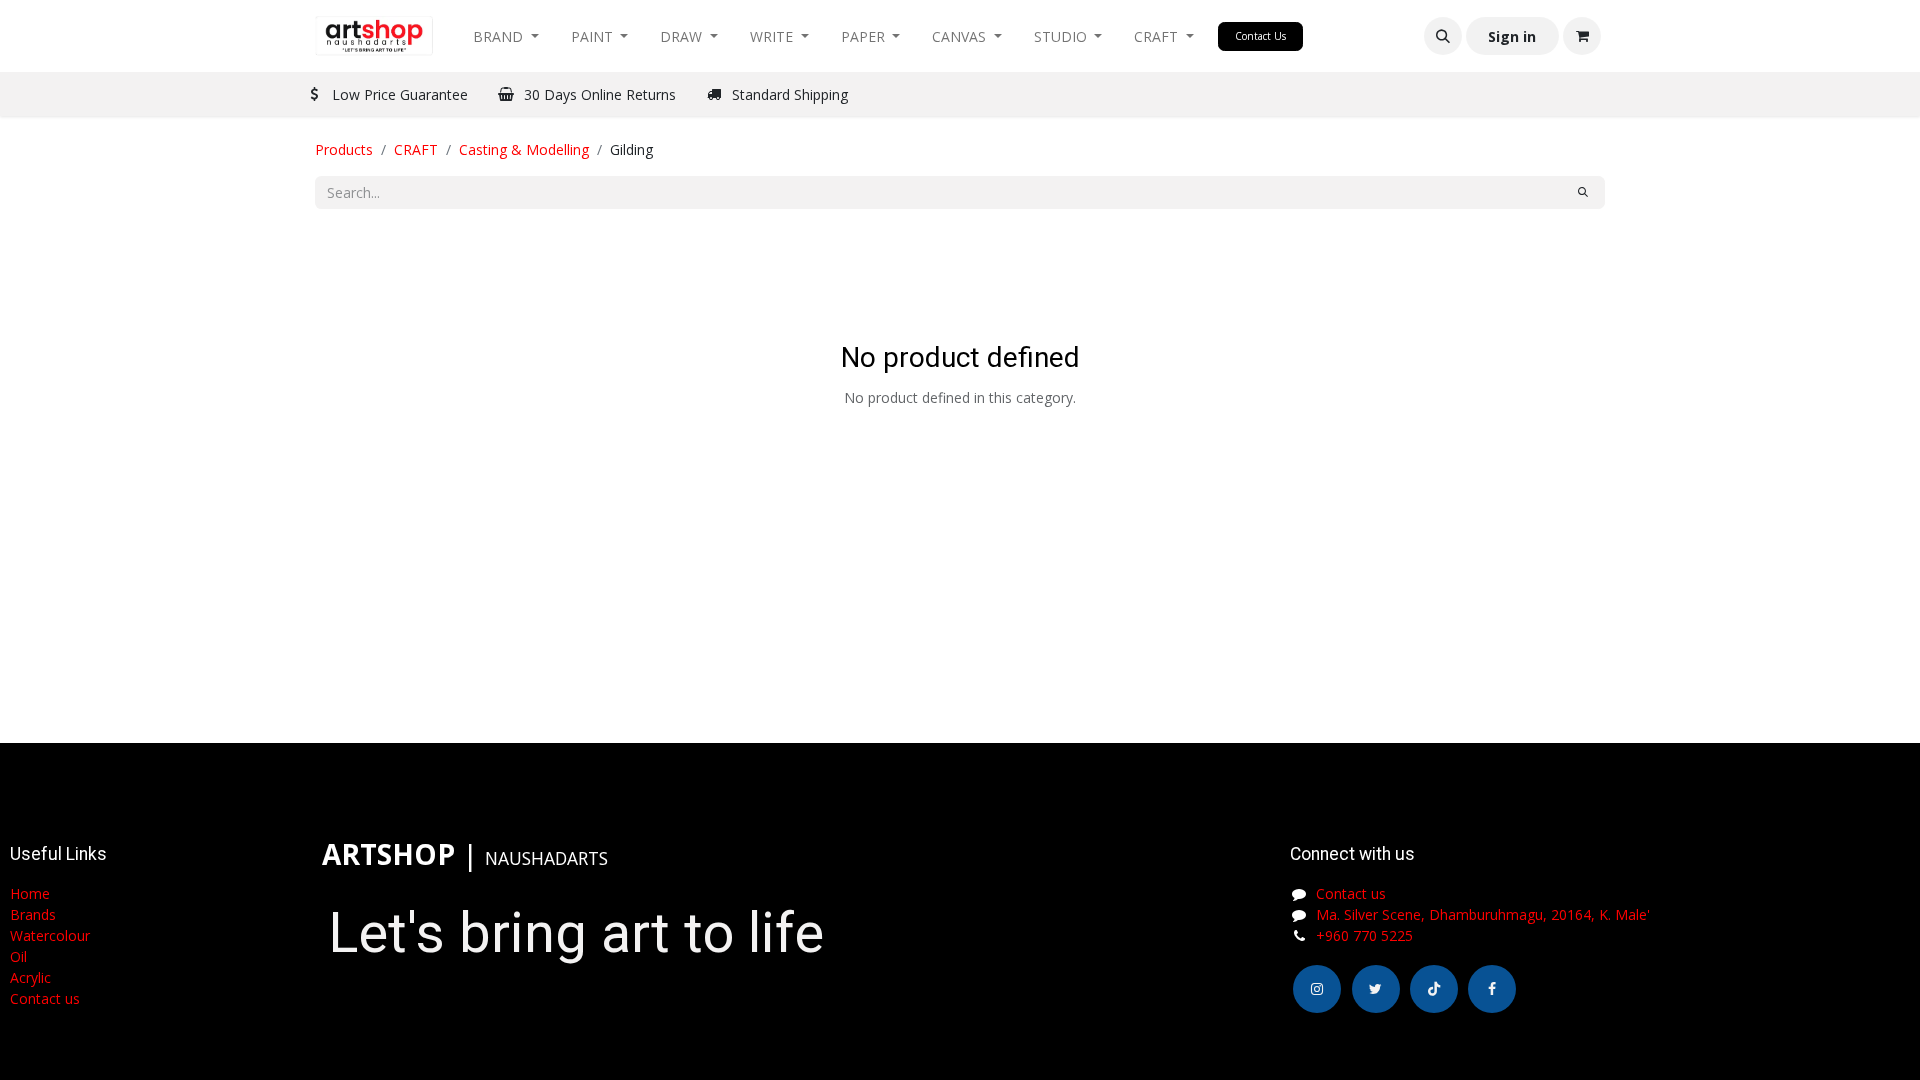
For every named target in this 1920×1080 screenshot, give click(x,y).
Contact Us (1260, 36)
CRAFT (416, 149)
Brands (33, 914)
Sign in (1512, 36)
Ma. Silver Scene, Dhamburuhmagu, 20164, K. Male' (1483, 914)
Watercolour (50, 935)
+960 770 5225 (1364, 935)
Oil (18, 956)
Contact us (1351, 893)
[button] (1443, 36)
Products (344, 149)
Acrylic (30, 977)
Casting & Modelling (524, 149)
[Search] (1583, 192)
